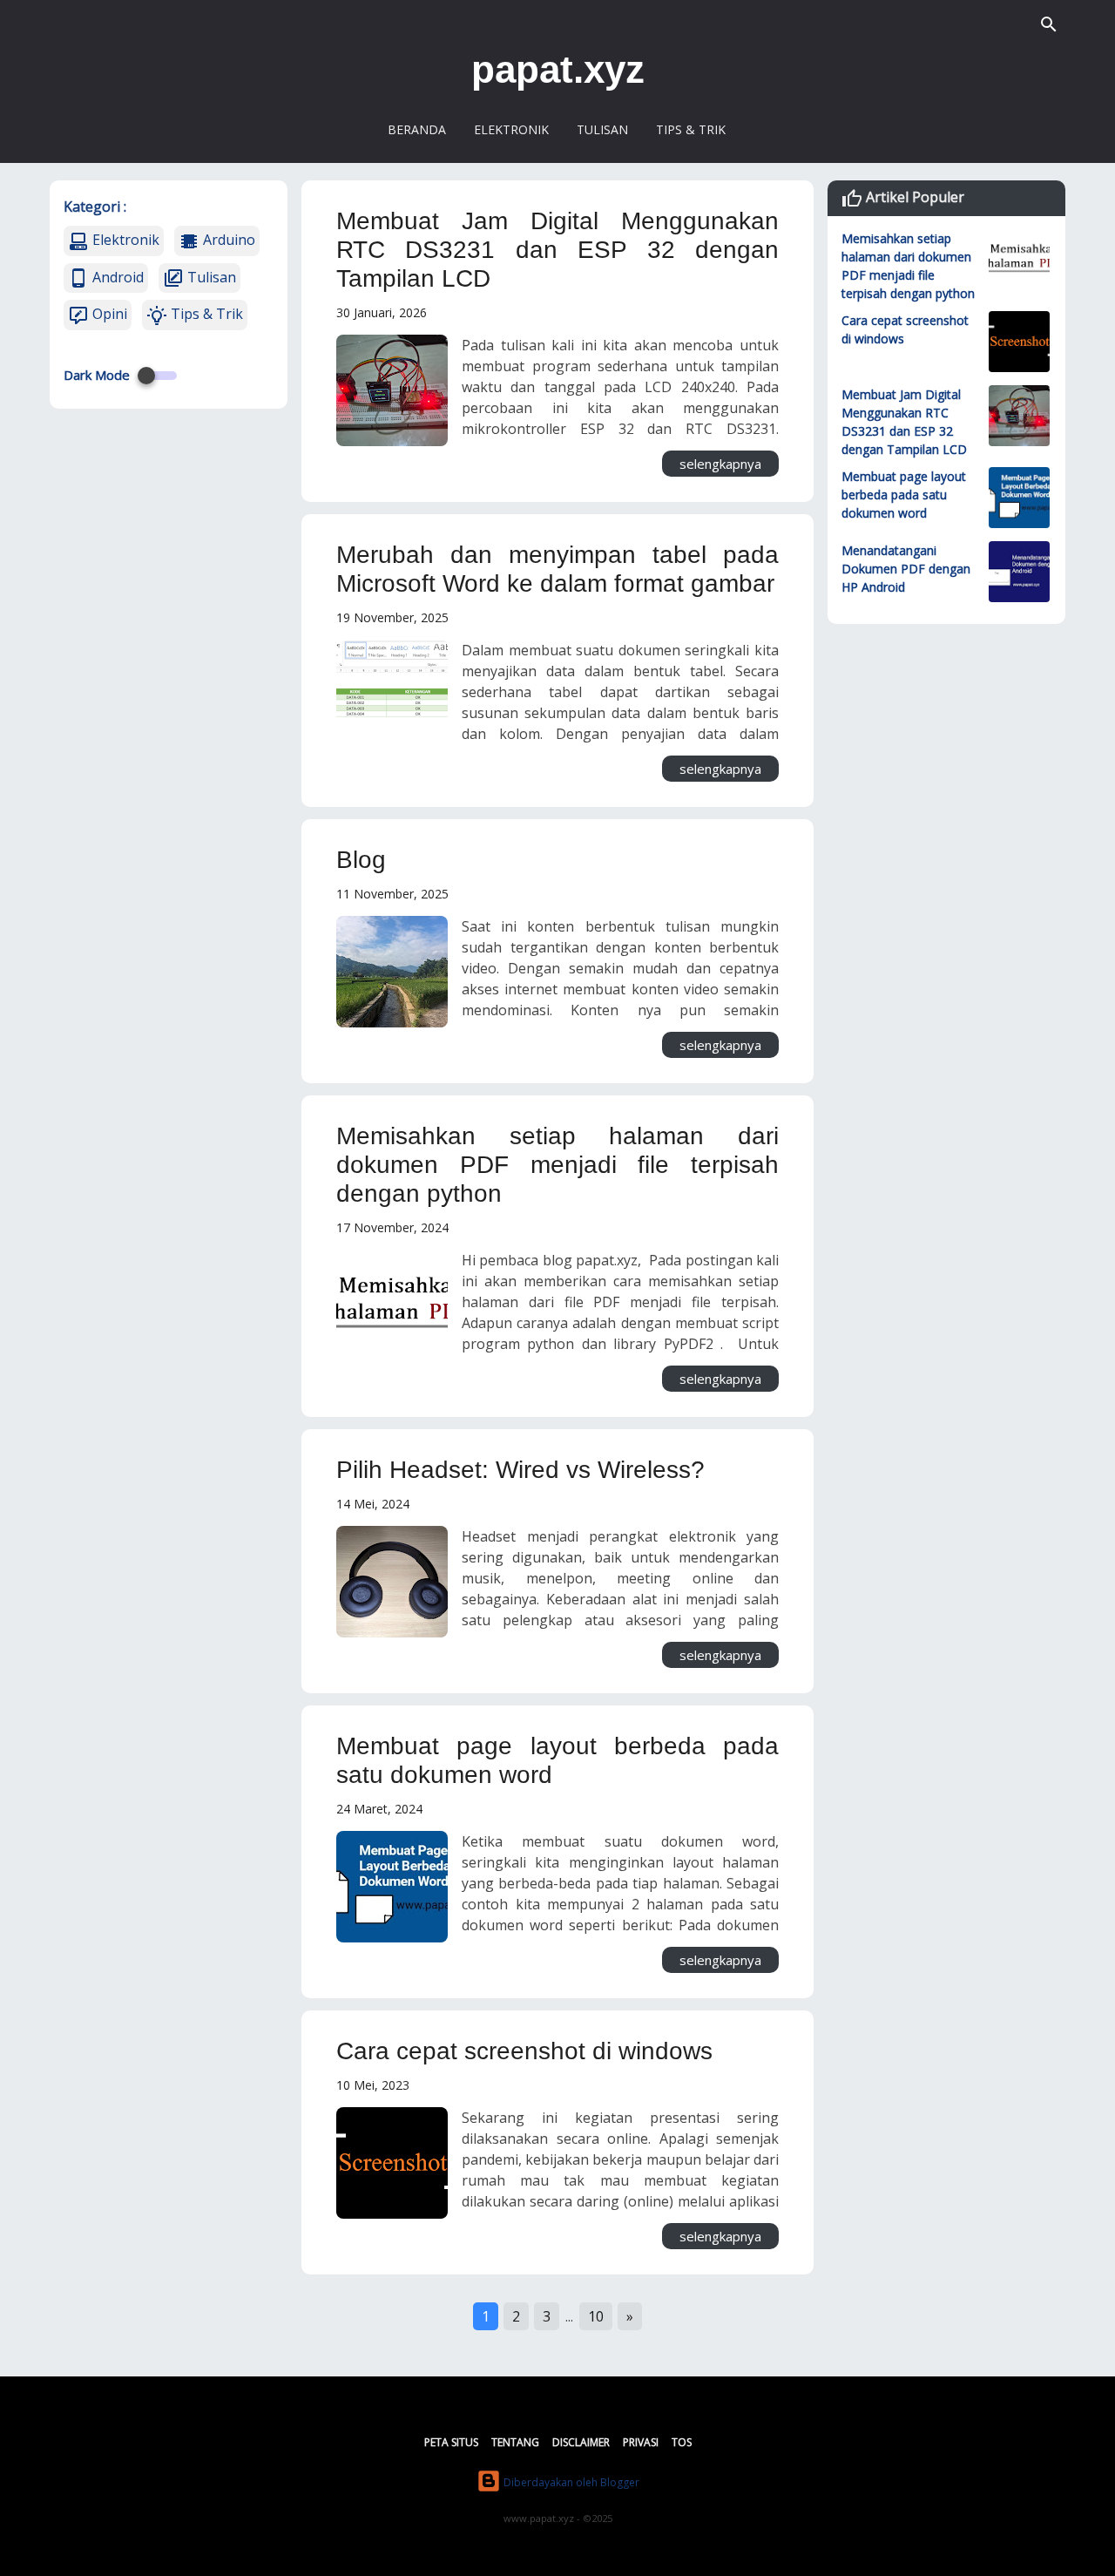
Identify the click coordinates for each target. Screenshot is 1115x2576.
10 (596, 2316)
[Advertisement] (946, 903)
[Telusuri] (1049, 26)
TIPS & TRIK (691, 129)
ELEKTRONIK (511, 129)
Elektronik (124, 240)
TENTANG (515, 2442)
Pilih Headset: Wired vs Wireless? (520, 1470)
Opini (108, 314)
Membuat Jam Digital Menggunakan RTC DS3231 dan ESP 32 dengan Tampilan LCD (557, 250)
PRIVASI (641, 2442)
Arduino (227, 240)
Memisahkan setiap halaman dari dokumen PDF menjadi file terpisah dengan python (557, 1165)
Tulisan (210, 277)
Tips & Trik (205, 314)
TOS (682, 2442)
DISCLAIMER (581, 2442)
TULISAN (602, 129)
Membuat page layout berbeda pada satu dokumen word (904, 495)
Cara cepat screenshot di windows (524, 2051)
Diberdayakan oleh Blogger (570, 2482)
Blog (361, 860)
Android (116, 277)
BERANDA (417, 129)
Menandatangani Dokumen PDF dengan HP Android (906, 569)
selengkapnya (720, 464)
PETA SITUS (451, 2442)
